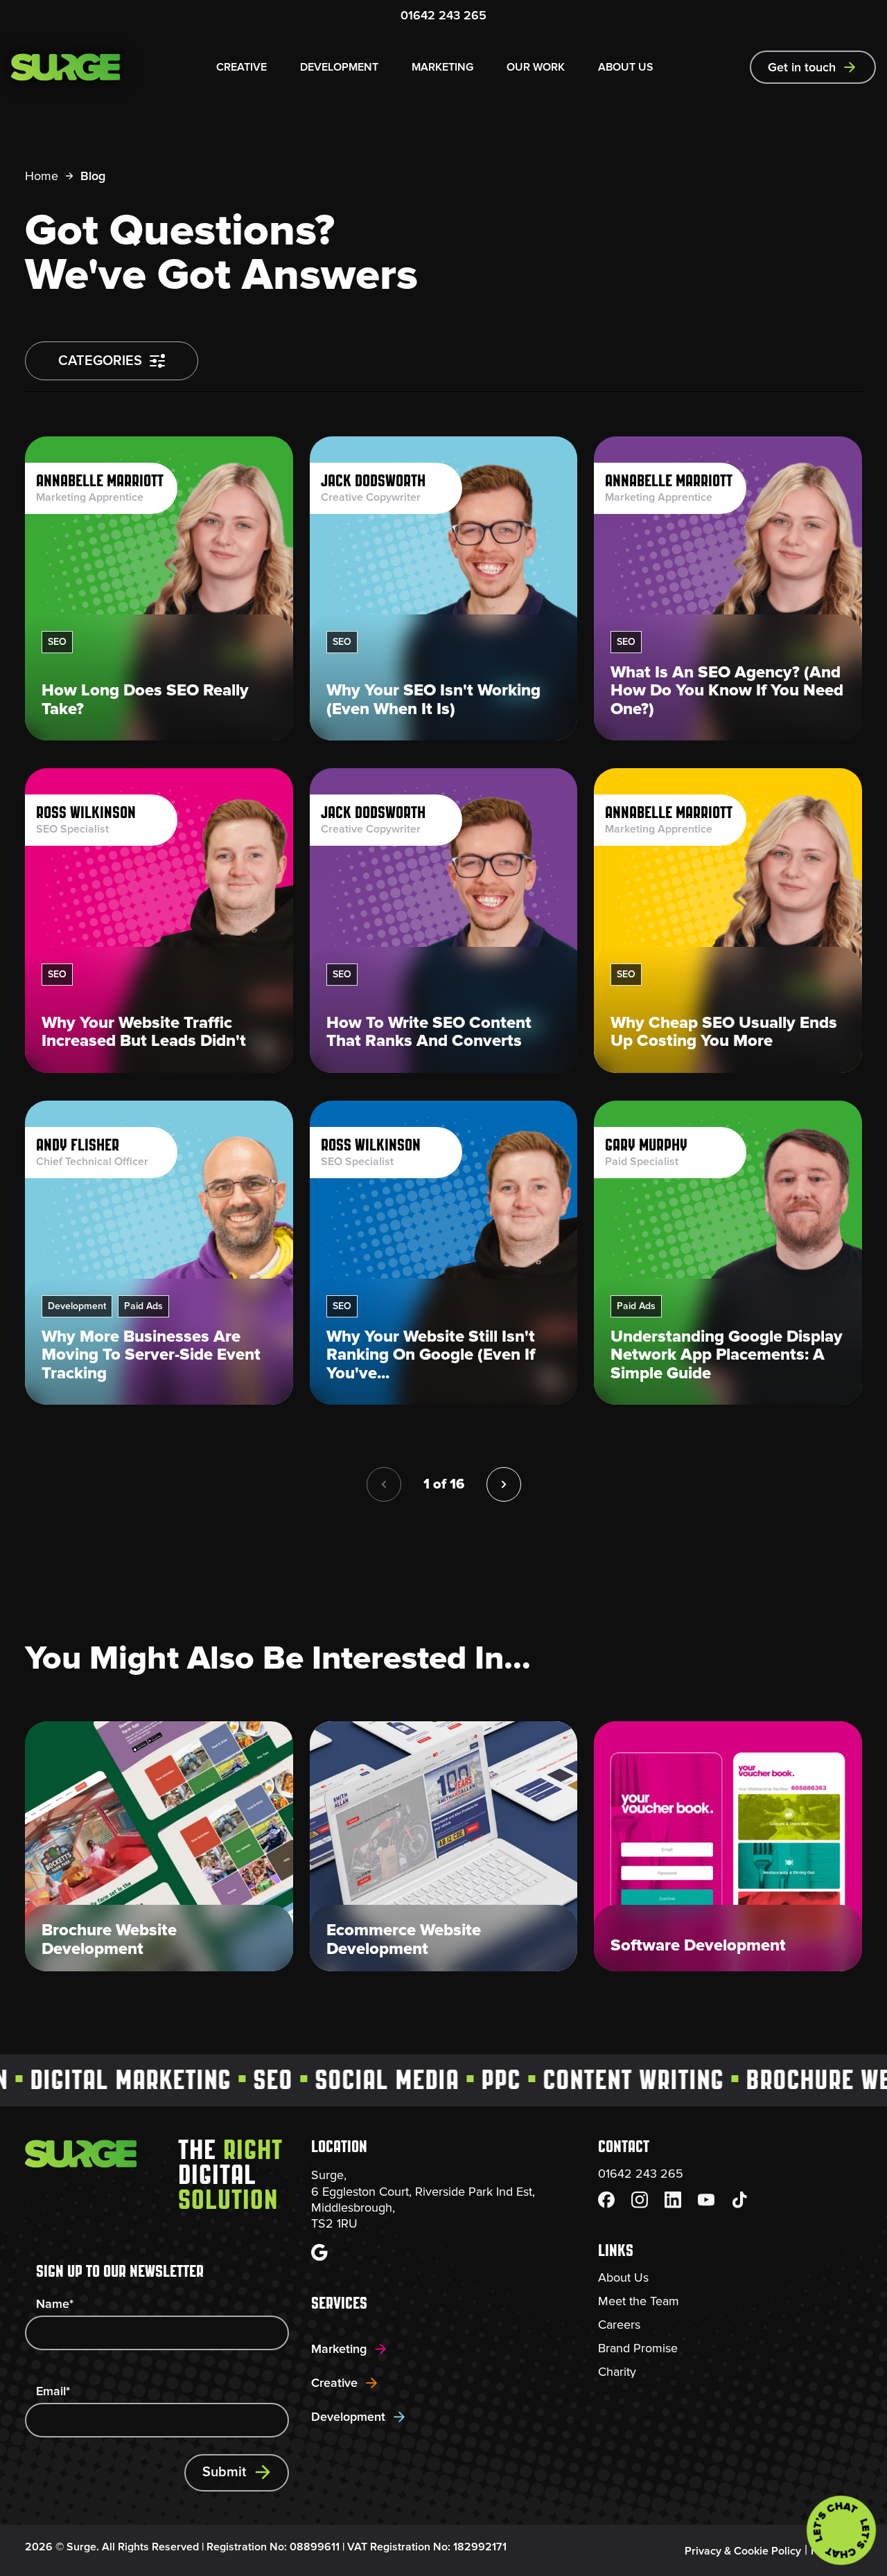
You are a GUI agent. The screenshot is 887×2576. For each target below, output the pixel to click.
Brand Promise (638, 2348)
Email (53, 2391)
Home (42, 176)
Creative (334, 2383)
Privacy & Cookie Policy (743, 2551)
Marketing (339, 2349)
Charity (617, 2372)
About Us (623, 2277)
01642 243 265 (443, 15)
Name (55, 2304)
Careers (619, 2325)
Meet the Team (639, 2301)
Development (348, 2417)
